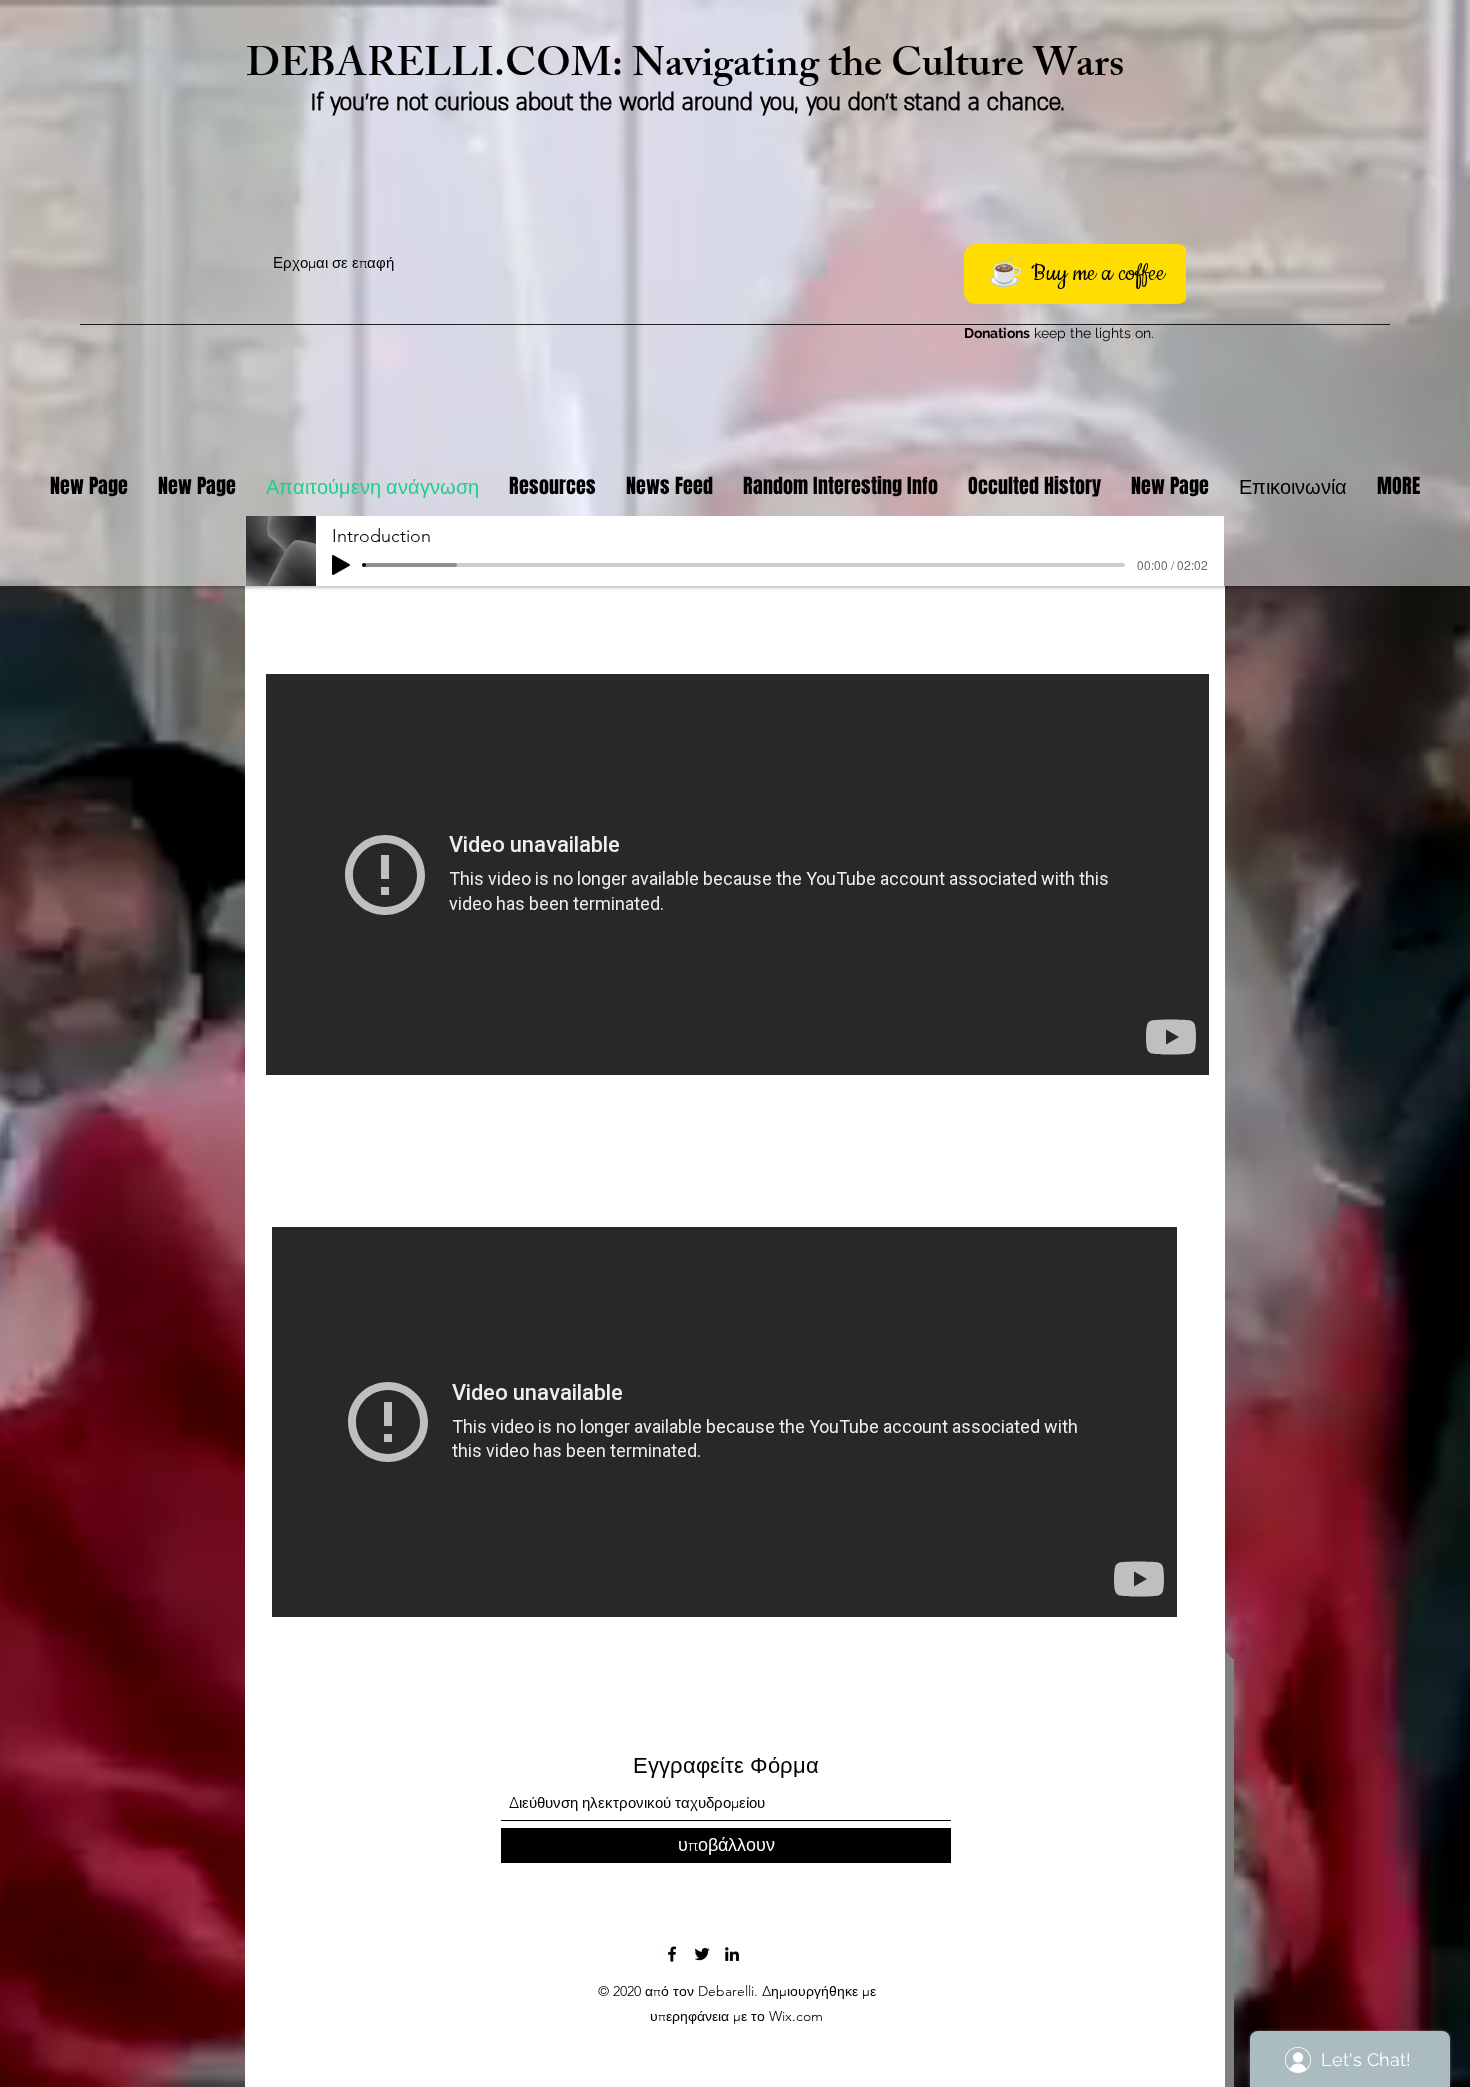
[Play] (341, 565)
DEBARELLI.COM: (439, 68)
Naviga (691, 68)
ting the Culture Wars (937, 68)
